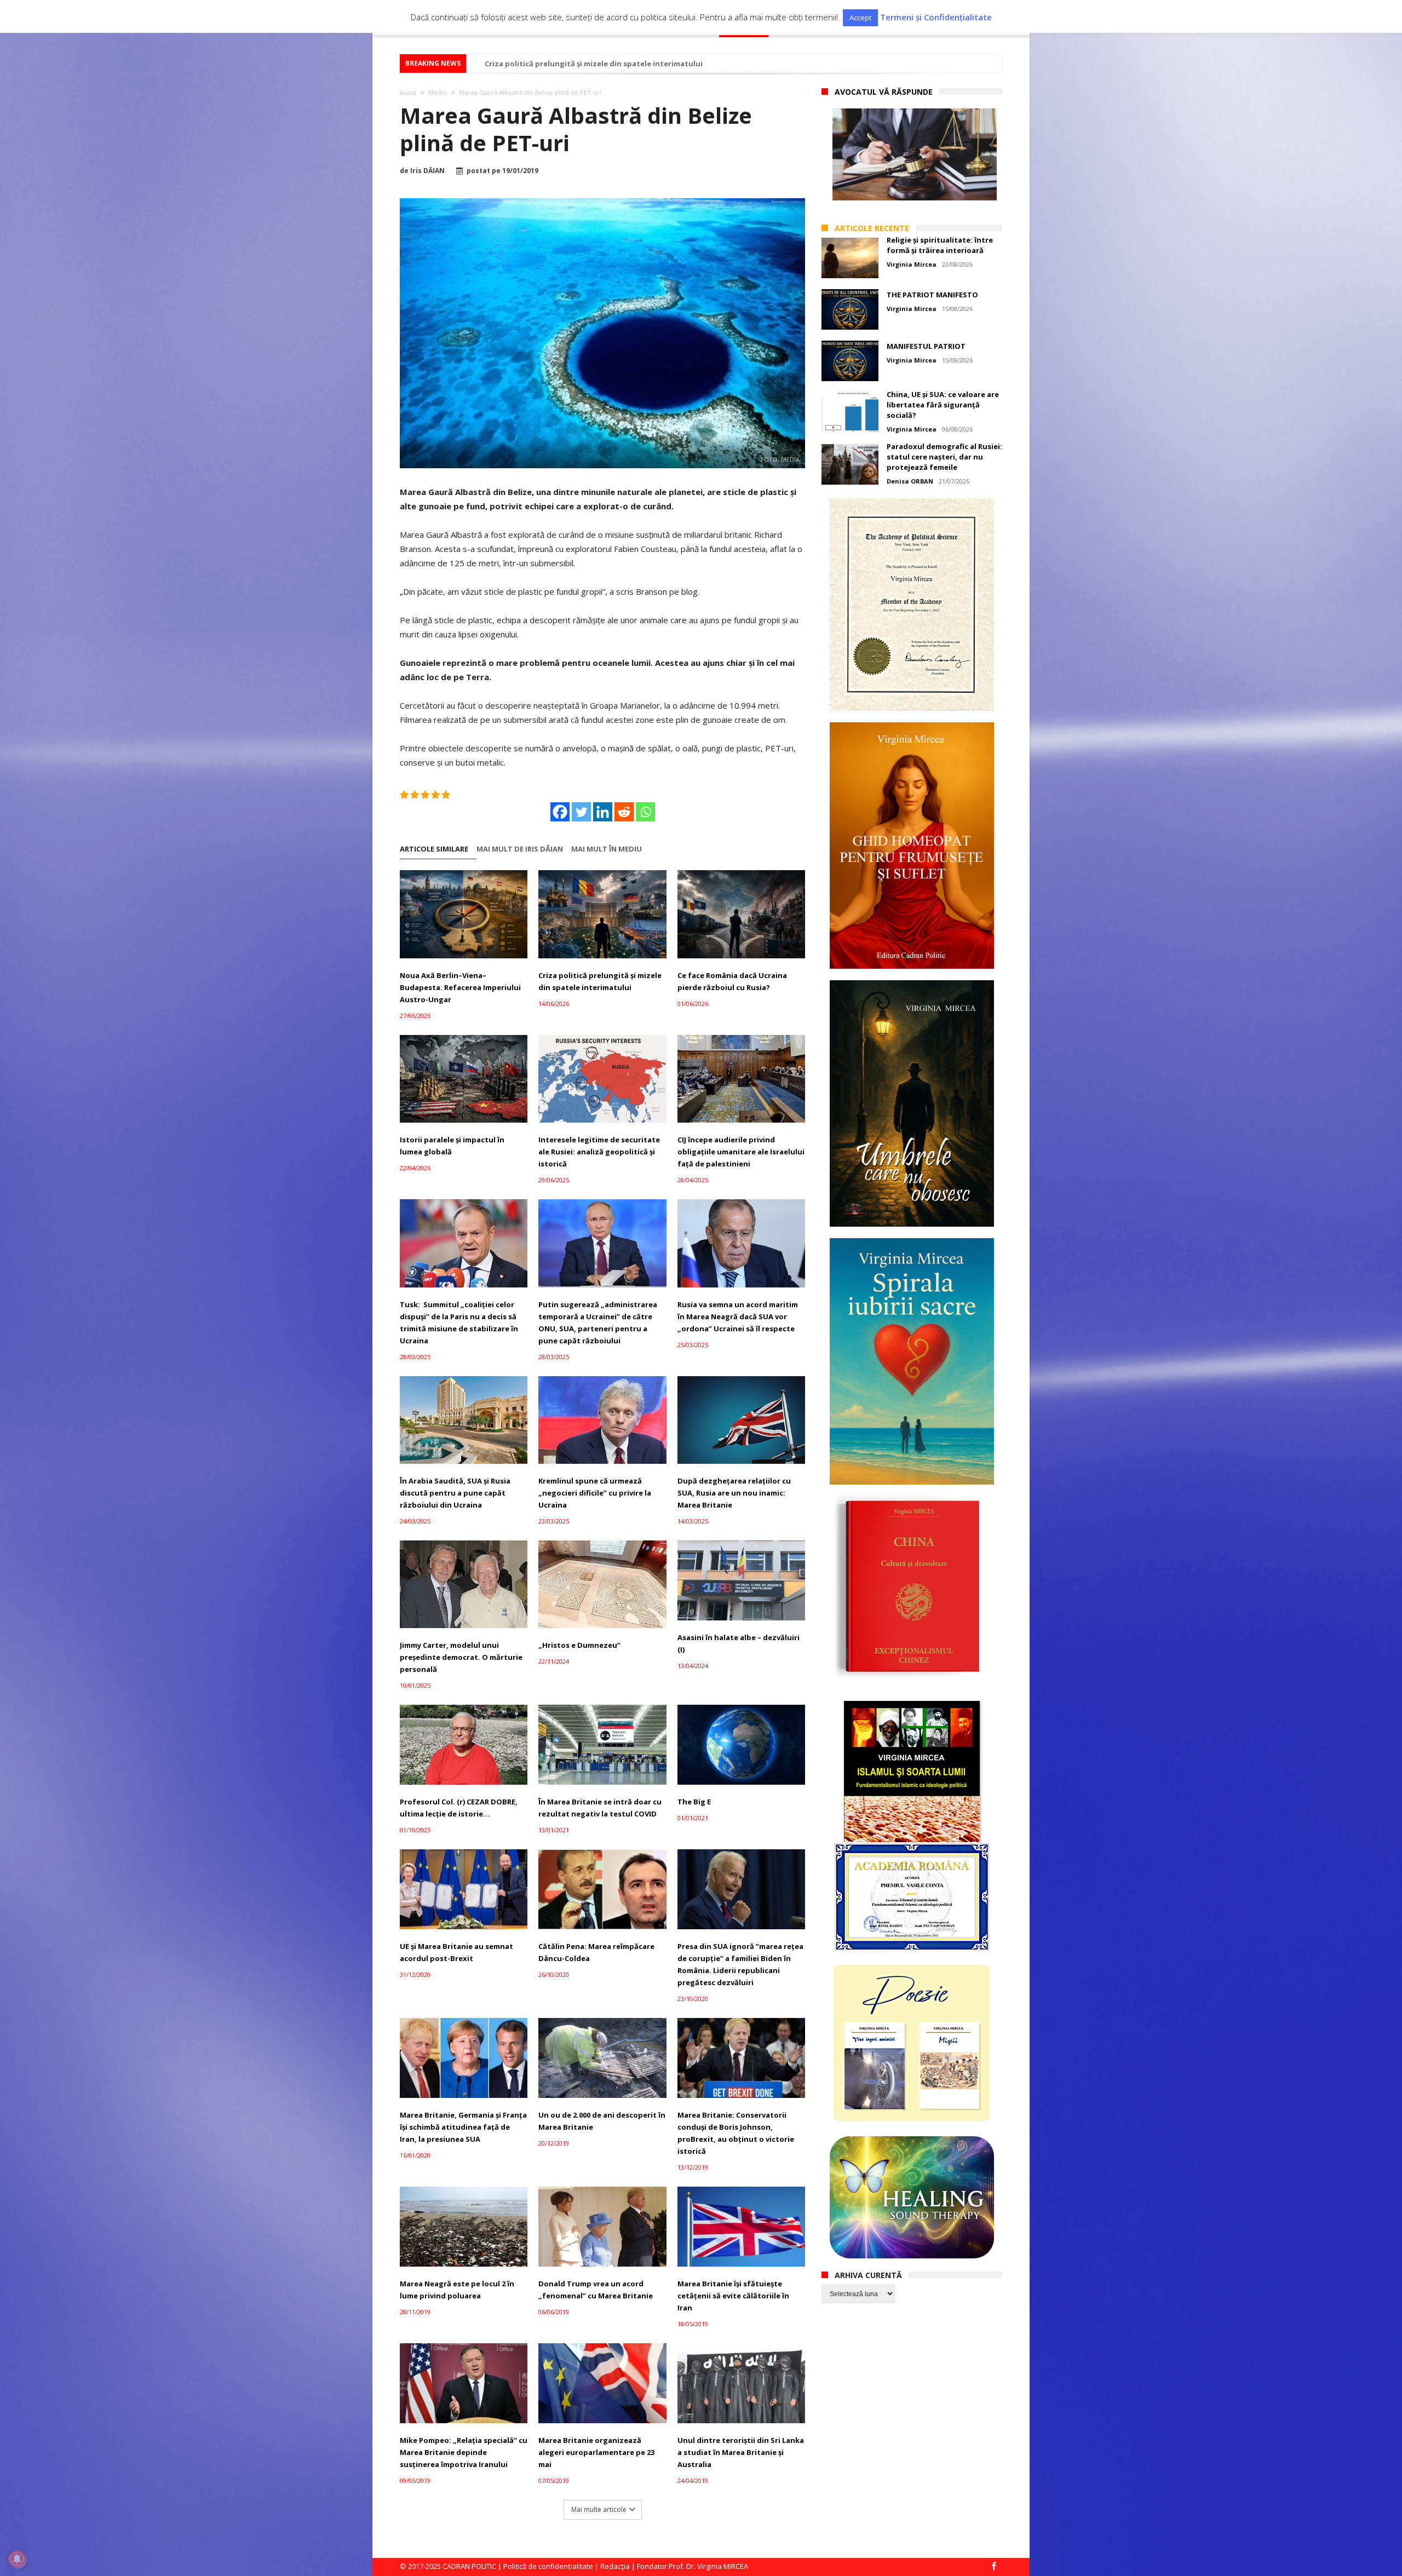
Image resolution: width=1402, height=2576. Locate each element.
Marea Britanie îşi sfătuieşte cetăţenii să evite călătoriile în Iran (733, 2296)
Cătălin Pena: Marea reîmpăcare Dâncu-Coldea (596, 1952)
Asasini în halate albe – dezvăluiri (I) (739, 1643)
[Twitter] (581, 812)
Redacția (615, 2566)
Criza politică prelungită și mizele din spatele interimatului (600, 981)
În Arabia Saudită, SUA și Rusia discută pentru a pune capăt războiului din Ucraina (455, 1493)
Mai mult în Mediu (607, 849)
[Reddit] (624, 812)
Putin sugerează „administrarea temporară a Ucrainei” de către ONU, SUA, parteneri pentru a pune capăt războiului (598, 1323)
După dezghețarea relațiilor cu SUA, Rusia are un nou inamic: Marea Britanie (734, 1493)
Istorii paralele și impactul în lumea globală (452, 1146)
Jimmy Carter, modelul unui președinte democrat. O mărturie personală (461, 1657)
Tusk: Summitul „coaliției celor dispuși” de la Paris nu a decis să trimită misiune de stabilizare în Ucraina (459, 1323)
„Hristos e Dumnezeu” (579, 1645)
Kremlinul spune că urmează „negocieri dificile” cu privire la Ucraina (595, 1493)
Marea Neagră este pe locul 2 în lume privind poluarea (457, 2290)
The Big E (694, 1802)
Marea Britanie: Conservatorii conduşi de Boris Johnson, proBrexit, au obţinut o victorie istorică (736, 2133)
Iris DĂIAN (427, 171)
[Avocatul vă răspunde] (915, 154)
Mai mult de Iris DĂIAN (520, 849)
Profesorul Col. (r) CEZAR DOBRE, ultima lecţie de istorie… (459, 1808)
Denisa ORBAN (910, 481)
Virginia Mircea (912, 264)
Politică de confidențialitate (548, 2566)
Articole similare (434, 849)
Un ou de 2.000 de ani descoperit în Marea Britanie (602, 2121)
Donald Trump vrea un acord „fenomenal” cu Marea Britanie (596, 2290)
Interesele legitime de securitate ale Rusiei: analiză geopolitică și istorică (599, 1152)
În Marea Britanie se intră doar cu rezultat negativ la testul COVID (600, 1808)
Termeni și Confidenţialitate (936, 17)
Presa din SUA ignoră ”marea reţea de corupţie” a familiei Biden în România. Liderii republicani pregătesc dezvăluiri (740, 1964)
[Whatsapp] (645, 812)
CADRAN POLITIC (469, 2566)
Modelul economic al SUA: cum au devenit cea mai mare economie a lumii (617, 64)
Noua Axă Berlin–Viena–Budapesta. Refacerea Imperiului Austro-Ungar (460, 987)
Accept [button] (860, 18)
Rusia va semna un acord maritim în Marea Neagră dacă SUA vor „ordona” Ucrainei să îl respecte (738, 1316)
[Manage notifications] (17, 2559)
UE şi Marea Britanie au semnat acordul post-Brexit (456, 1952)
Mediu (438, 92)
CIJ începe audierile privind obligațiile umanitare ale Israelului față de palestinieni (741, 1152)
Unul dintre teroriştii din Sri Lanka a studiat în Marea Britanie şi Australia (741, 2452)
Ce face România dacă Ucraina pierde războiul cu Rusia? (732, 981)
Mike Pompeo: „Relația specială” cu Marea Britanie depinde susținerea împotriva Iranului (464, 2452)
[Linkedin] (603, 812)
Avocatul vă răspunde (884, 92)
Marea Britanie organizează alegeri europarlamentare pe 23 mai (596, 2452)
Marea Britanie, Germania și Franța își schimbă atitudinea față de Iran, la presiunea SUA (463, 2127)
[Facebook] (560, 812)
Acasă (408, 92)
